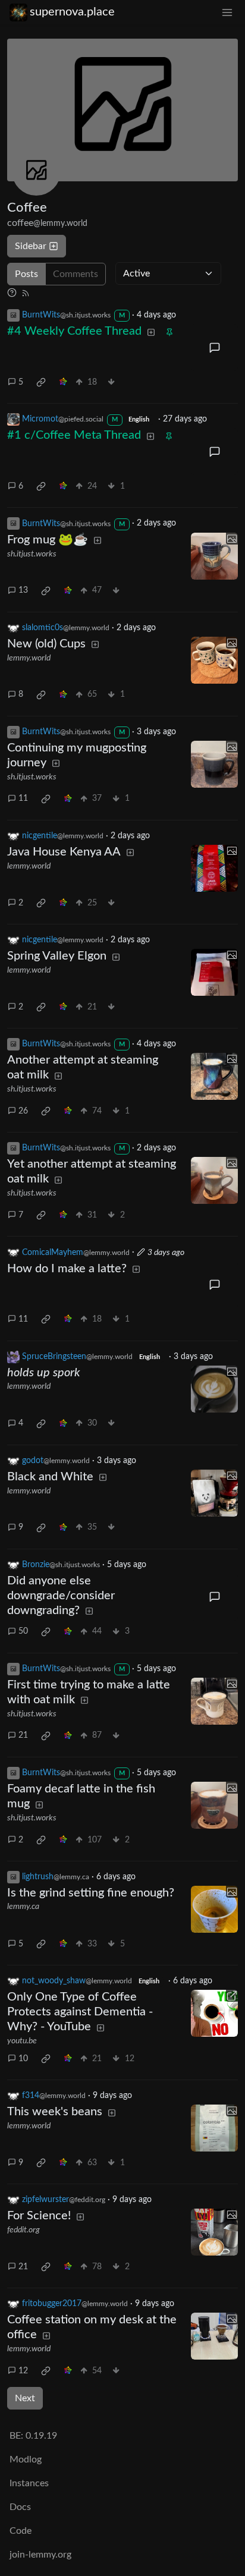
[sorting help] (12, 292)
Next (25, 2398)
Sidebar (31, 246)
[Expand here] (214, 556)
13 (23, 590)
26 (23, 1111)
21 (23, 1735)
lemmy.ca (23, 1907)
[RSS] (26, 292)
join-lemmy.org (40, 2555)
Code (21, 2531)
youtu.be (22, 2041)
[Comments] (214, 347)
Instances (29, 2483)
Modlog (26, 2459)
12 (23, 2371)
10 (23, 2059)
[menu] (227, 12)
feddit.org (23, 2230)
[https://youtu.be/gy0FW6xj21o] (214, 2013)
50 (23, 1631)
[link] (41, 382)
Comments (76, 274)
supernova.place (72, 12)
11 (23, 798)
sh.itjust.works (32, 554)
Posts (26, 274)
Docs (20, 2507)
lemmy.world (29, 658)
